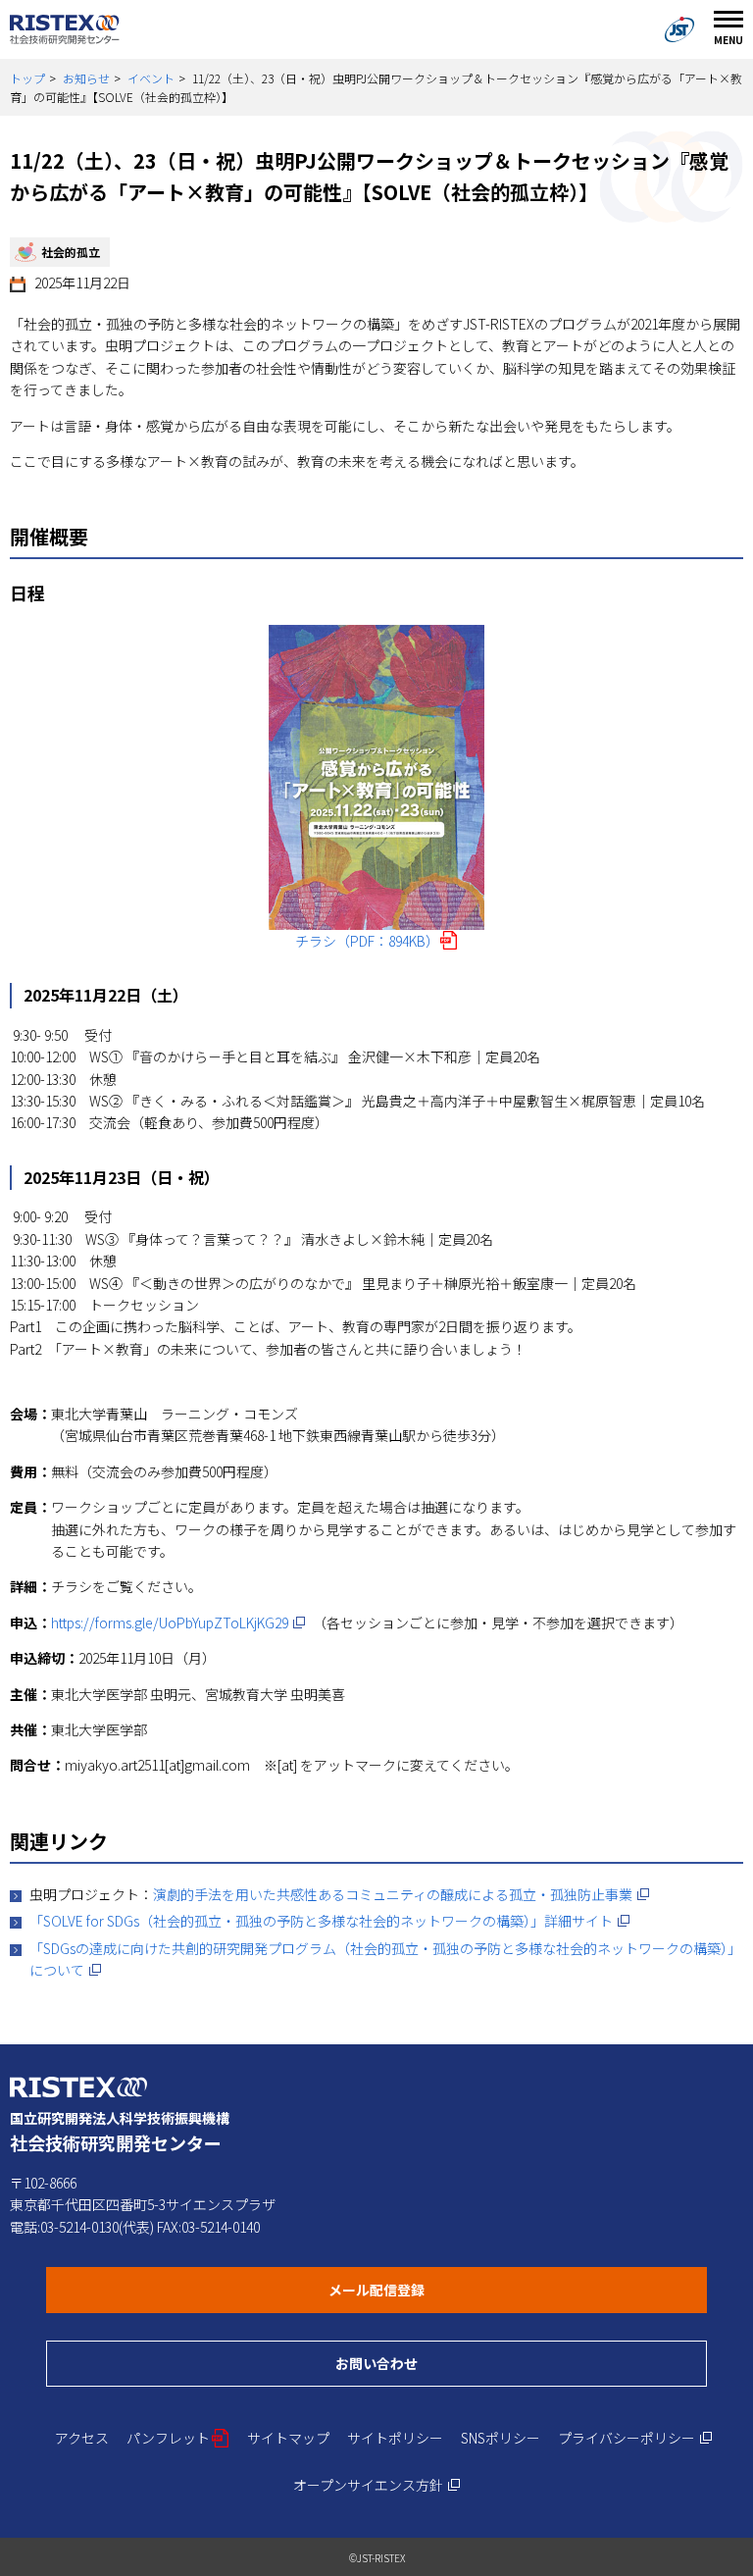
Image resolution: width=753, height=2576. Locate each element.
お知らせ (86, 78)
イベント (151, 78)
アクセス (82, 2438)
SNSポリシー (501, 2438)
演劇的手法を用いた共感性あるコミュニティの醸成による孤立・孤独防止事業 (402, 1894)
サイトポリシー (395, 2438)
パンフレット (178, 2438)
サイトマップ (288, 2438)
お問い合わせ (452, 2363)
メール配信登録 (452, 2289)
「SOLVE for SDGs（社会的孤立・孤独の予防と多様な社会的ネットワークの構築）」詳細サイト (330, 1921)
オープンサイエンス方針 (377, 2485)
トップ (27, 78)
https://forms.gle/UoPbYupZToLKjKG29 (178, 1623)
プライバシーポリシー (635, 2438)
